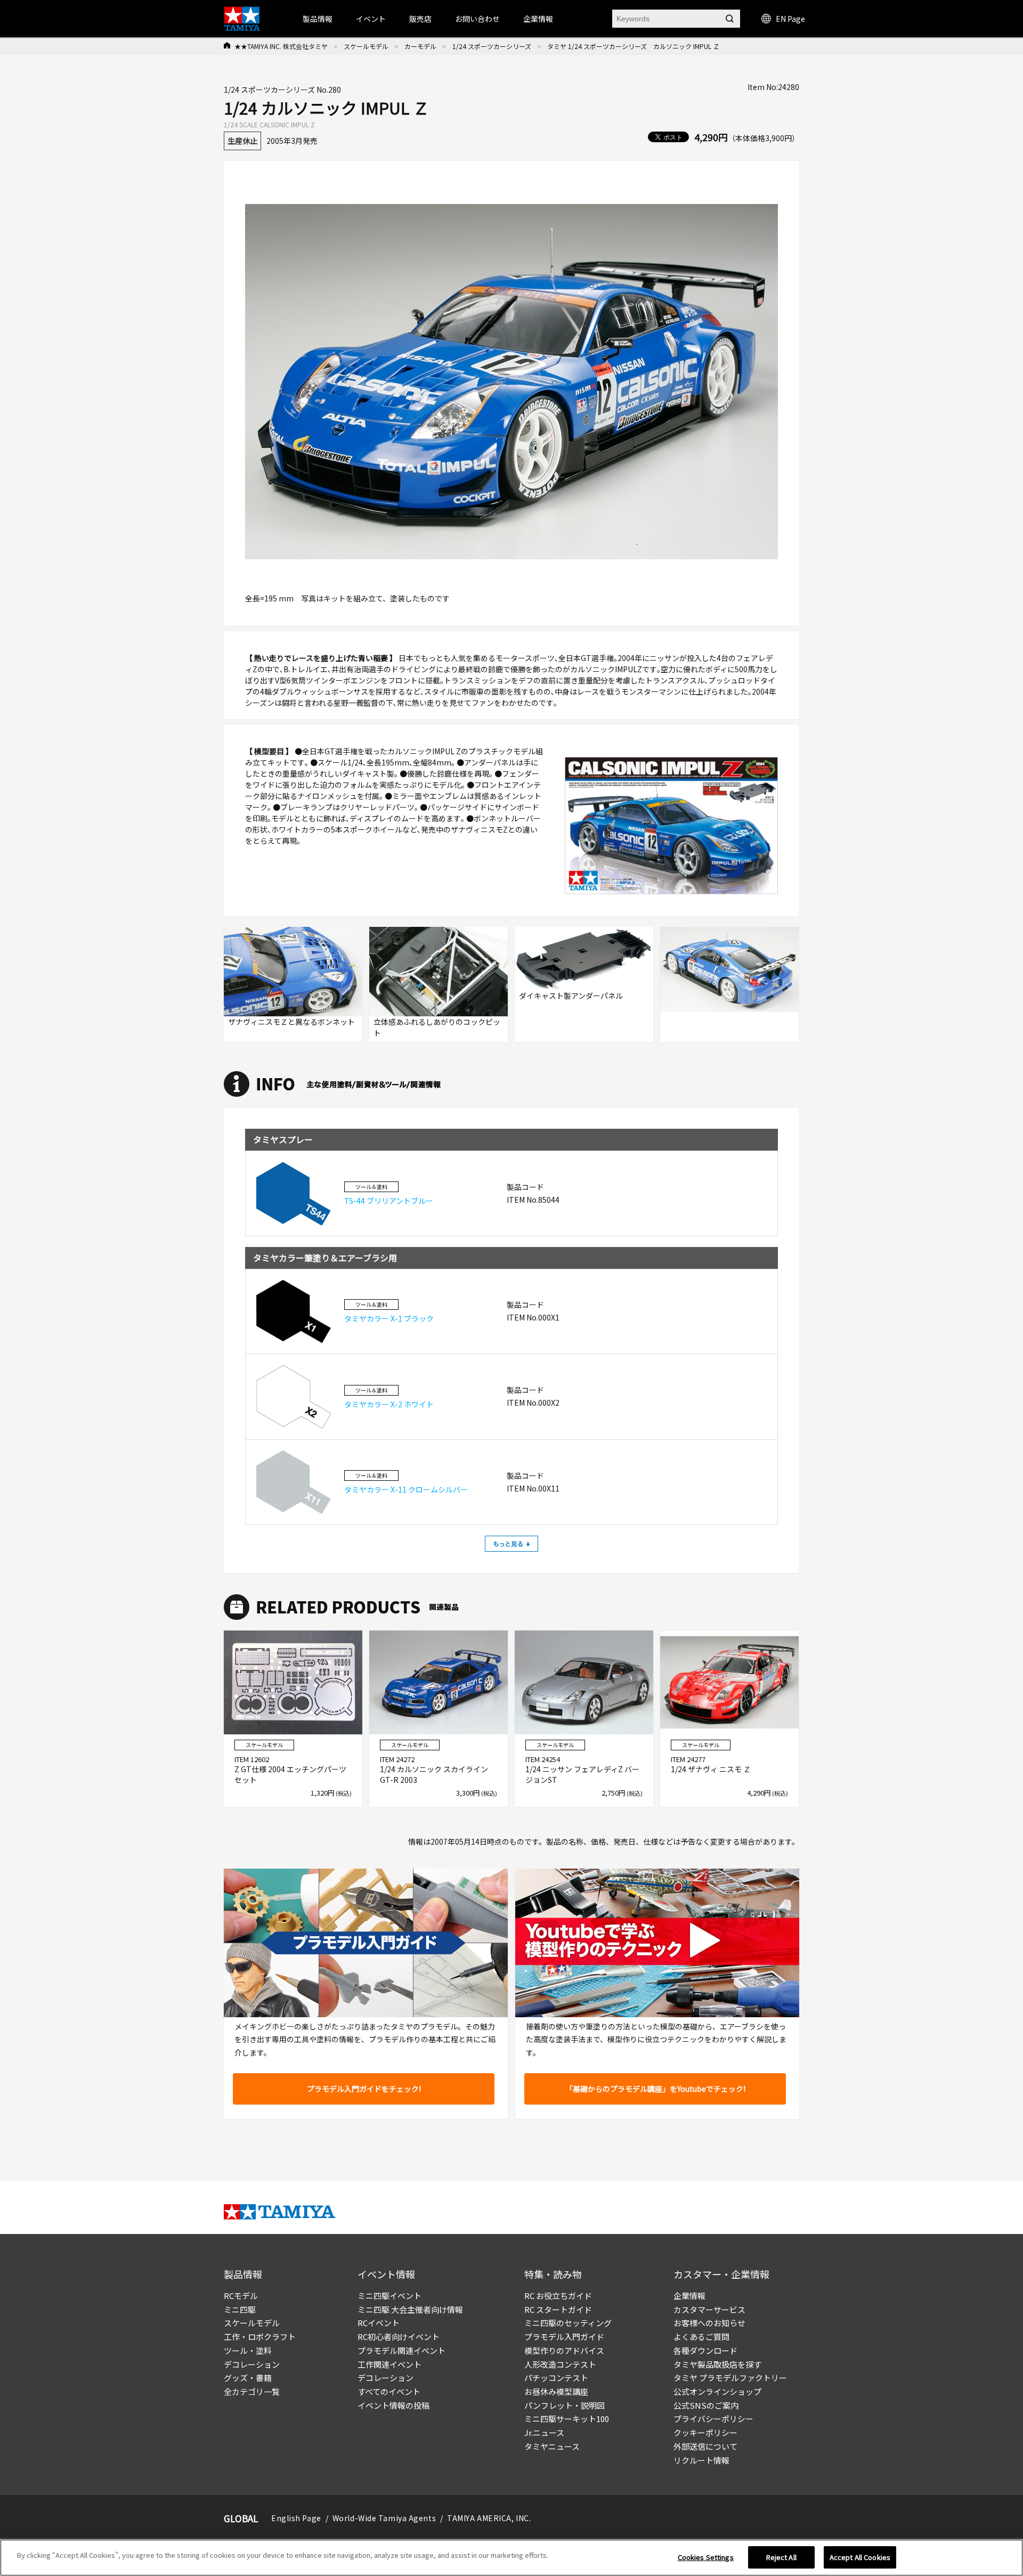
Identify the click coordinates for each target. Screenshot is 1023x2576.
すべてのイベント (389, 2391)
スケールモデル (366, 46)
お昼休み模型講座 (556, 2391)
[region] (511, 2558)
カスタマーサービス (709, 2309)
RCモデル (241, 2296)
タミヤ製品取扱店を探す (717, 2364)
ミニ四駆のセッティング (568, 2323)
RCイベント (379, 2323)
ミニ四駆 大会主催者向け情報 (410, 2309)
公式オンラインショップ (717, 2391)
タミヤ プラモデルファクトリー (730, 2378)
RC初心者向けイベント (399, 2337)
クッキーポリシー (705, 2432)
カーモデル (420, 46)
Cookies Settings (706, 2557)
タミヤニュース (552, 2446)
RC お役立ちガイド (558, 2296)
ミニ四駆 (240, 2309)
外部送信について (705, 2446)
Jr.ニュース (544, 2432)
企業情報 (689, 2296)
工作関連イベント (389, 2364)
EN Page (790, 19)
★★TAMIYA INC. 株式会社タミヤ (281, 46)
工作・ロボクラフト (260, 2337)
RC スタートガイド (558, 2309)
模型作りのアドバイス (564, 2350)
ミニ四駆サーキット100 (567, 2419)
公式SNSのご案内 (706, 2405)
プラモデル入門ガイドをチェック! (364, 2089)
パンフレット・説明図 (565, 2405)
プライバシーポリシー (713, 2419)
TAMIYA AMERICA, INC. (489, 2518)
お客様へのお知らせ (709, 2323)
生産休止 (242, 141)
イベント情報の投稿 (393, 2405)
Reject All (781, 2557)
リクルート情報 (701, 2460)
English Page (296, 2518)
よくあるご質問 (701, 2337)
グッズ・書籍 (248, 2378)
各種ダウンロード (705, 2350)
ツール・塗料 (248, 2350)
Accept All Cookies (860, 2557)
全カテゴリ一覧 (252, 2391)
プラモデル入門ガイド (564, 2337)
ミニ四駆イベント (389, 2296)
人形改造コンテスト (560, 2364)
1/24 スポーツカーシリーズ (492, 46)
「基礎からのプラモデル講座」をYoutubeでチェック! (655, 2089)
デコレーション (252, 2364)
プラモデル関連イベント (401, 2350)
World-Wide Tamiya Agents (384, 2518)
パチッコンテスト (556, 2378)
